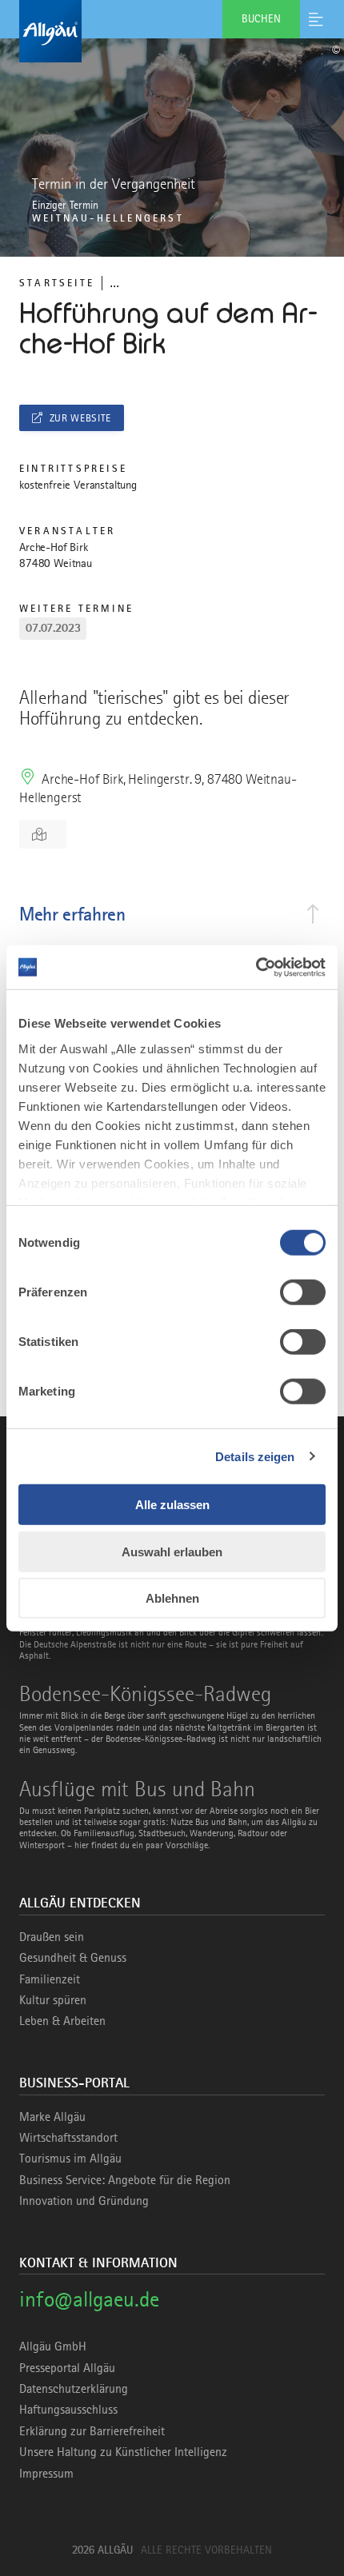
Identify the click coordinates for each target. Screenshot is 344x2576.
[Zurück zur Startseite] (172, 31)
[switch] (303, 1292)
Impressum (46, 2474)
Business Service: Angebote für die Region (125, 2180)
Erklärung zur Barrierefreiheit (92, 2431)
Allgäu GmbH (53, 2346)
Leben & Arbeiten (62, 2021)
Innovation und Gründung (84, 2201)
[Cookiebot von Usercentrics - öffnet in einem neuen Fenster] (256, 967)
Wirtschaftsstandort (68, 2138)
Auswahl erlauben (172, 1551)
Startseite (57, 283)
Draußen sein (52, 1937)
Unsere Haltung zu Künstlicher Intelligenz (123, 2452)
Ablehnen (172, 1598)
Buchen (261, 18)
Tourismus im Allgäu (70, 2159)
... (114, 283)
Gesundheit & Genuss (73, 1958)
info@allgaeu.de (89, 2299)
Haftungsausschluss (68, 2410)
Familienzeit (50, 1979)
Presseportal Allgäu (67, 2368)
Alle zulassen (172, 1505)
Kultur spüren (53, 2000)
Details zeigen (255, 1456)
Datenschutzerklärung (74, 2389)
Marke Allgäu (52, 2117)
